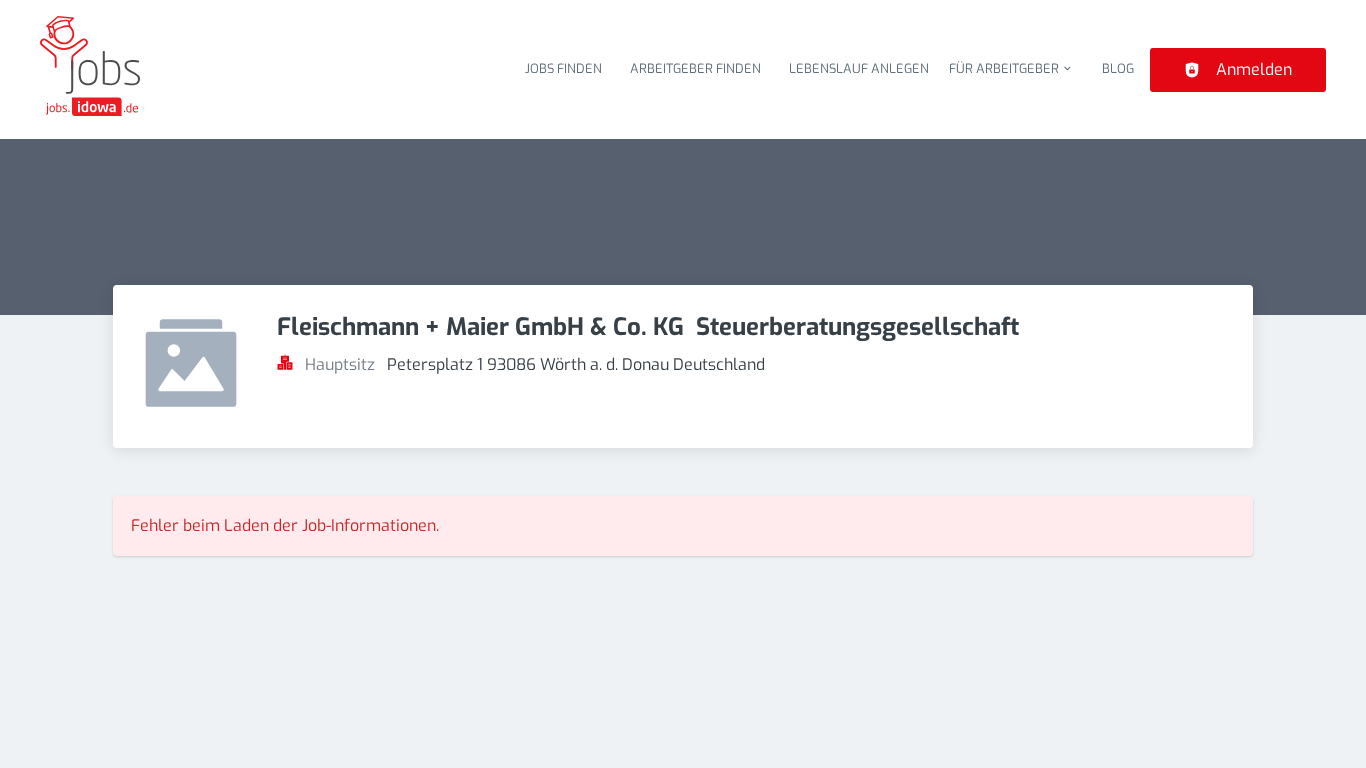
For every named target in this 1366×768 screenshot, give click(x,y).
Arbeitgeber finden (695, 68)
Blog (1118, 68)
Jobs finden (563, 68)
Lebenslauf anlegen (859, 68)
